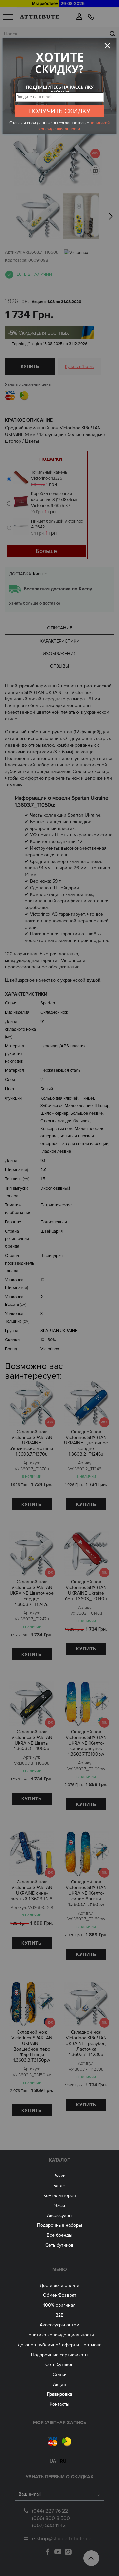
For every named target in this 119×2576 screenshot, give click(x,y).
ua (53, 2461)
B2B (59, 2315)
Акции (59, 2384)
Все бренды (59, 2235)
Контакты (59, 2404)
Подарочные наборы (59, 2225)
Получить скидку (59, 111)
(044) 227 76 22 (50, 2511)
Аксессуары (60, 2215)
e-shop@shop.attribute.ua (62, 2539)
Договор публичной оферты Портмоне (60, 2345)
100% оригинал (59, 2305)
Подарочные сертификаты (60, 2355)
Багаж (59, 2186)
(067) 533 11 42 (49, 2525)
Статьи (60, 2374)
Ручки (59, 2176)
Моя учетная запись (60, 2423)
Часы (60, 2205)
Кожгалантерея (60, 2196)
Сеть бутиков (59, 2245)
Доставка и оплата (59, 2285)
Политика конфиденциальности (60, 2335)
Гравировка (59, 2394)
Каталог (59, 2160)
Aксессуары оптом (59, 2325)
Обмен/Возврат (60, 2295)
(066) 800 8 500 (51, 2518)
